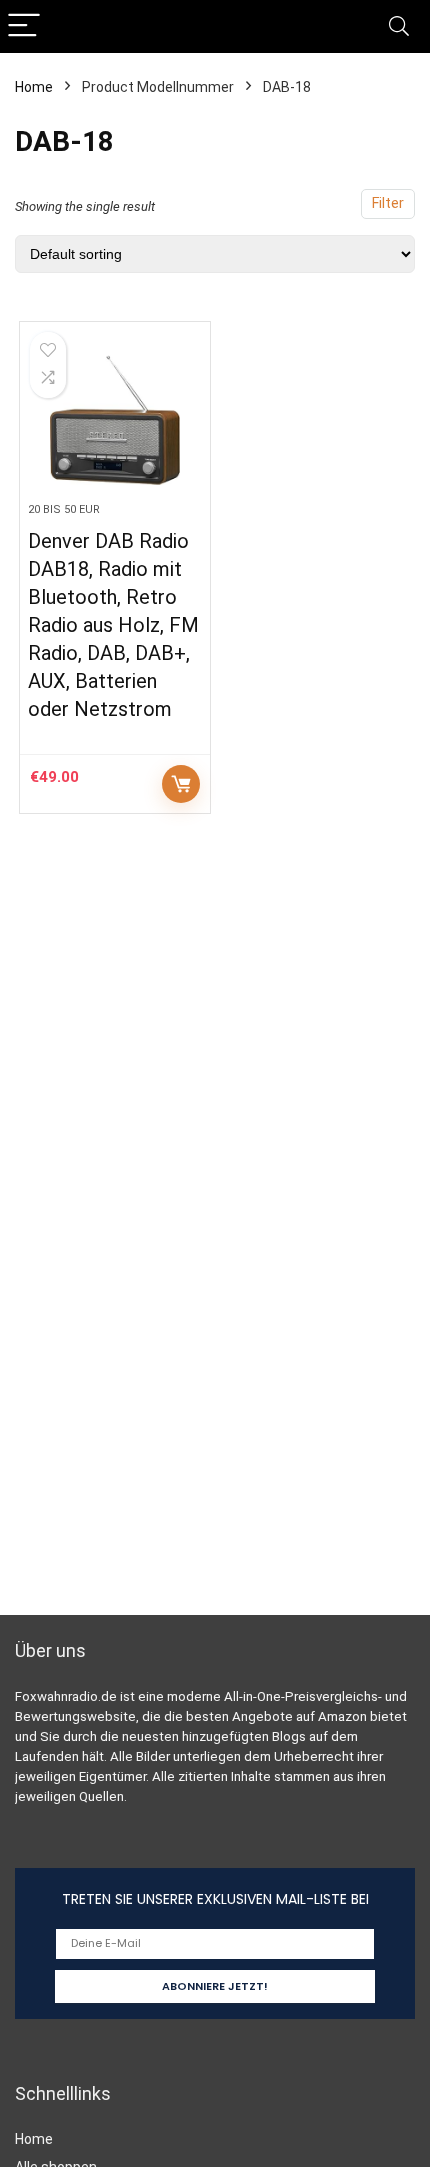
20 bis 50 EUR (64, 509)
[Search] (399, 26)
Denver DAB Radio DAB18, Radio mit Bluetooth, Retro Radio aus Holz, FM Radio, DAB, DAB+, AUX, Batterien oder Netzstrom (113, 625)
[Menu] (24, 26)
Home (34, 87)
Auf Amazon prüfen (181, 784)
